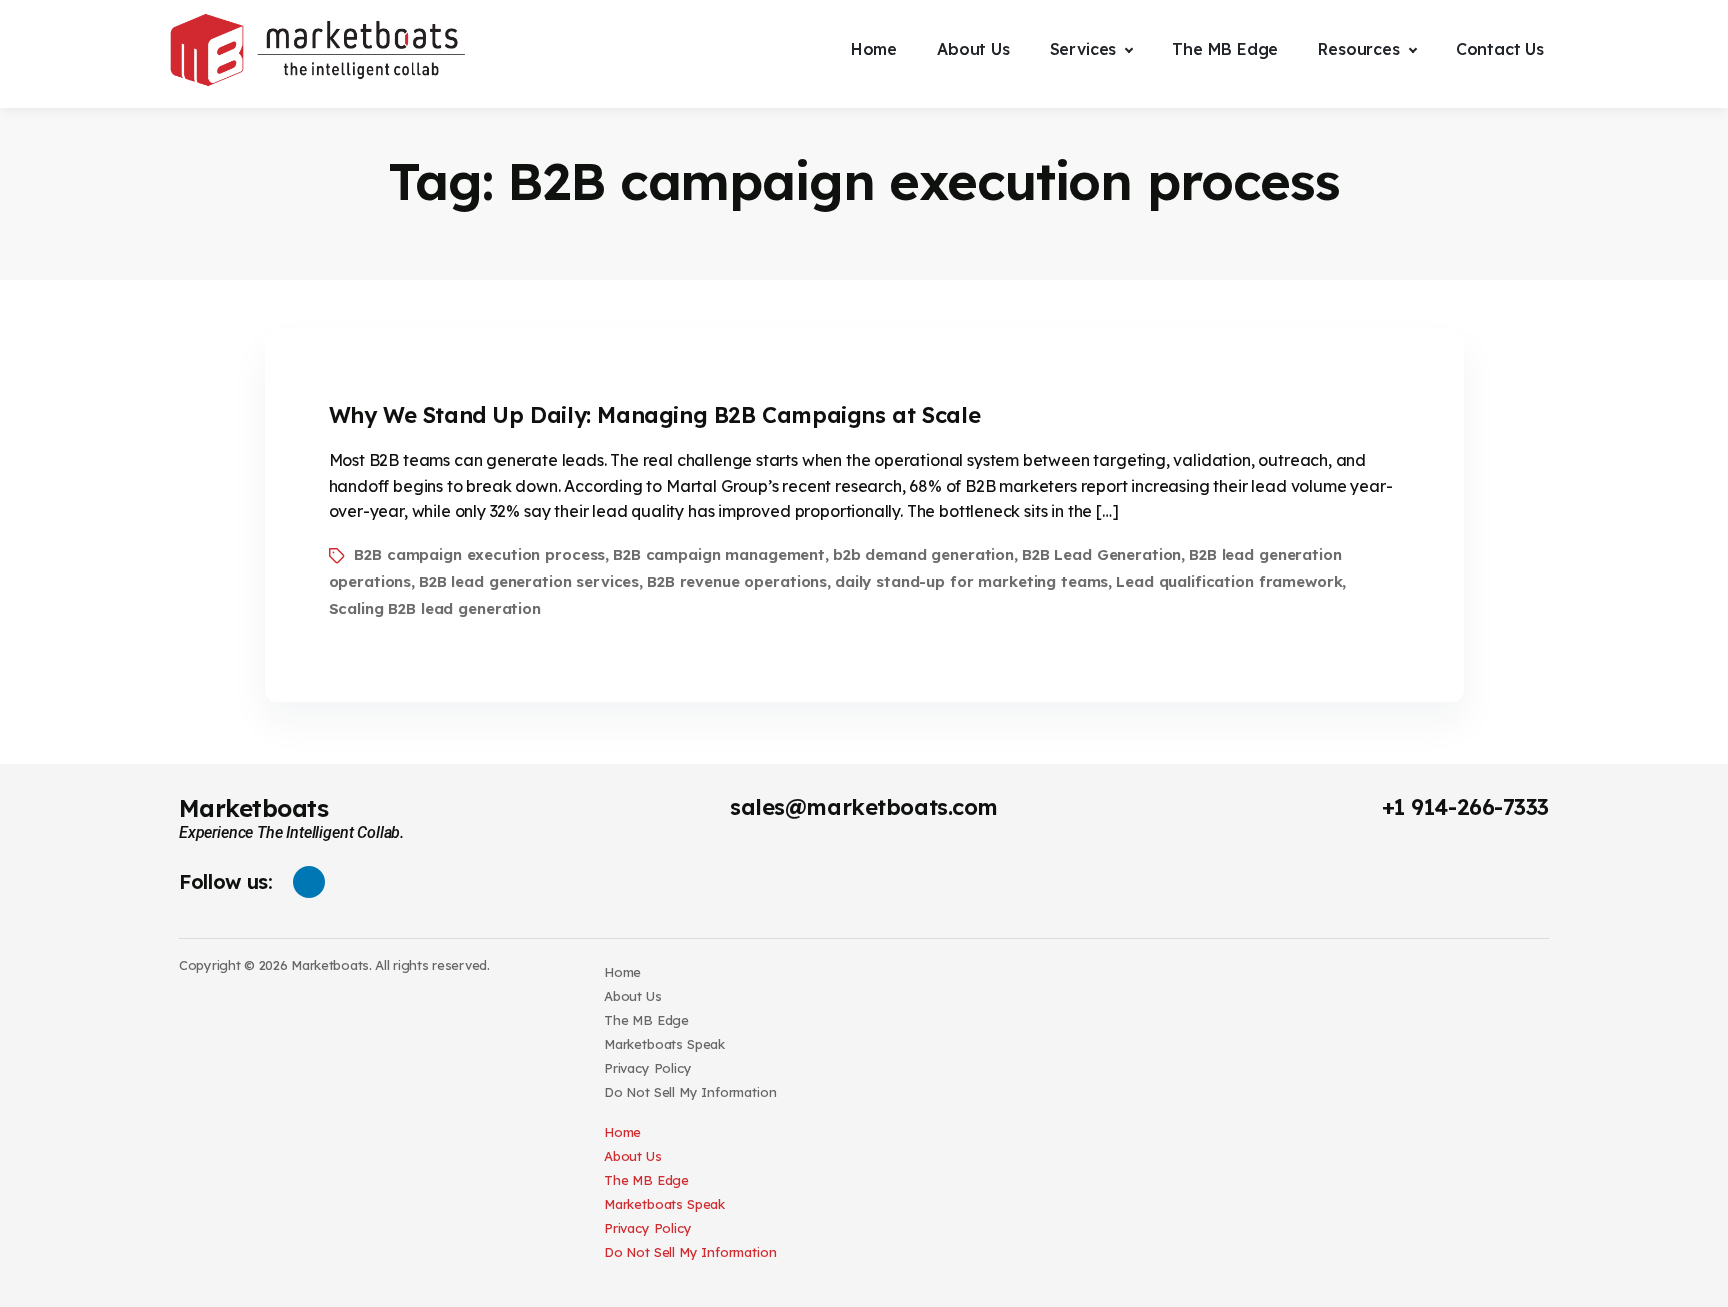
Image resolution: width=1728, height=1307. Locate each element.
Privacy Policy (648, 1068)
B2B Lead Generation (1101, 554)
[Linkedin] (309, 882)
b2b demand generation (923, 554)
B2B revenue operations (737, 581)
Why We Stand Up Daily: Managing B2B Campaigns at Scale (655, 415)
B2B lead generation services (529, 581)
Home (622, 972)
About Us (633, 996)
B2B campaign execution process (479, 554)
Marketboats (253, 808)
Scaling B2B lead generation (435, 608)
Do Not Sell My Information (690, 1092)
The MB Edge (646, 1020)
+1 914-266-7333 (1465, 807)
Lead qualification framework (1229, 581)
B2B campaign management (719, 554)
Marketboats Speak (664, 1044)
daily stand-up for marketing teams (971, 581)
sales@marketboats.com (864, 807)
